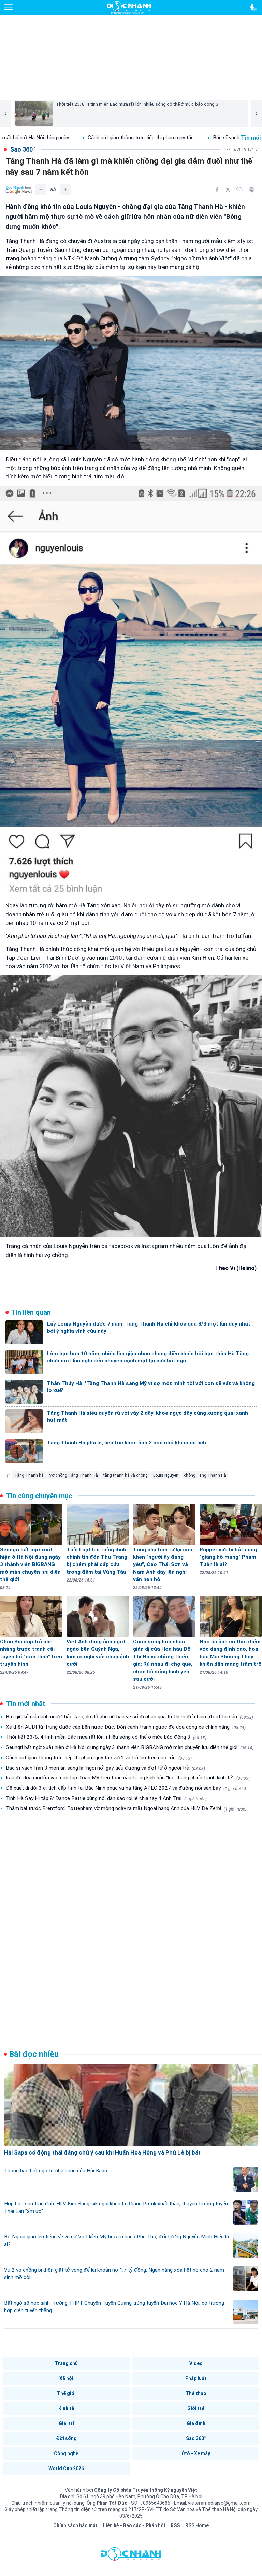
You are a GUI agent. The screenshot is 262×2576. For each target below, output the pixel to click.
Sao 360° (196, 2438)
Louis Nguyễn (166, 1475)
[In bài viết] (252, 190)
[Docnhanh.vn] (131, 2556)
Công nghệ (66, 2453)
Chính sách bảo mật (75, 2525)
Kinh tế (66, 2408)
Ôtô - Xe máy (196, 2453)
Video (196, 2363)
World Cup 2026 (66, 2468)
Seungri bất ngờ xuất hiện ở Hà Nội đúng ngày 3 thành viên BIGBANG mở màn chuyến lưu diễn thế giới (130, 1747)
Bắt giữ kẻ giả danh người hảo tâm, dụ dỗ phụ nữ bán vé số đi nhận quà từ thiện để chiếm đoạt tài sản (129, 1717)
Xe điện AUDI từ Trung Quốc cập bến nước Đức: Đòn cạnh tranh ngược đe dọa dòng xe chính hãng (126, 1727)
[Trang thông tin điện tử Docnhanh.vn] (129, 8)
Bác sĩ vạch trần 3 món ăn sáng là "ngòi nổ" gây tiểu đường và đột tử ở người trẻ (105, 1768)
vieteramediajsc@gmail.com (219, 2503)
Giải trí (66, 2423)
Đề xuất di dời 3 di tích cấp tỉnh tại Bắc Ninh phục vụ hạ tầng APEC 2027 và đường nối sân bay (126, 1788)
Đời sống (66, 2438)
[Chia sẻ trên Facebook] (217, 190)
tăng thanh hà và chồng (126, 1475)
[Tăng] (65, 190)
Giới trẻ (196, 2408)
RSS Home (197, 2525)
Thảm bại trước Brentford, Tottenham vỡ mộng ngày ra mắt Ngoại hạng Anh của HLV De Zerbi (126, 1808)
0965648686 (157, 2503)
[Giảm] (41, 190)
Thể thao (196, 2393)
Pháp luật (196, 2378)
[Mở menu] (8, 7)
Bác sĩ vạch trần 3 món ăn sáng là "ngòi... (157, 138)
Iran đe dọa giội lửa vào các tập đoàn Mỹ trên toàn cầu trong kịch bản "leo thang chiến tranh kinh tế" (128, 1778)
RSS (175, 2525)
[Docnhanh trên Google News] (19, 190)
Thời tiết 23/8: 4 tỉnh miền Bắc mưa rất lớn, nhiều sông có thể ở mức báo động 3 (106, 1737)
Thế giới (66, 2393)
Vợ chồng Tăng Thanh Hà (74, 1475)
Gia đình (196, 2423)
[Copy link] (239, 190)
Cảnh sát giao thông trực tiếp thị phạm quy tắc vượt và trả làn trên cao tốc (99, 1758)
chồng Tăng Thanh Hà (205, 1475)
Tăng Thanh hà (29, 1475)
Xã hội (66, 2378)
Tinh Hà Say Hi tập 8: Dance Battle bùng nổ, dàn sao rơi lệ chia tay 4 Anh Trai (106, 1798)
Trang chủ (66, 2363)
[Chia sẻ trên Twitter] (228, 190)
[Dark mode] (254, 7)
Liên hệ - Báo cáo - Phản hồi (134, 2525)
